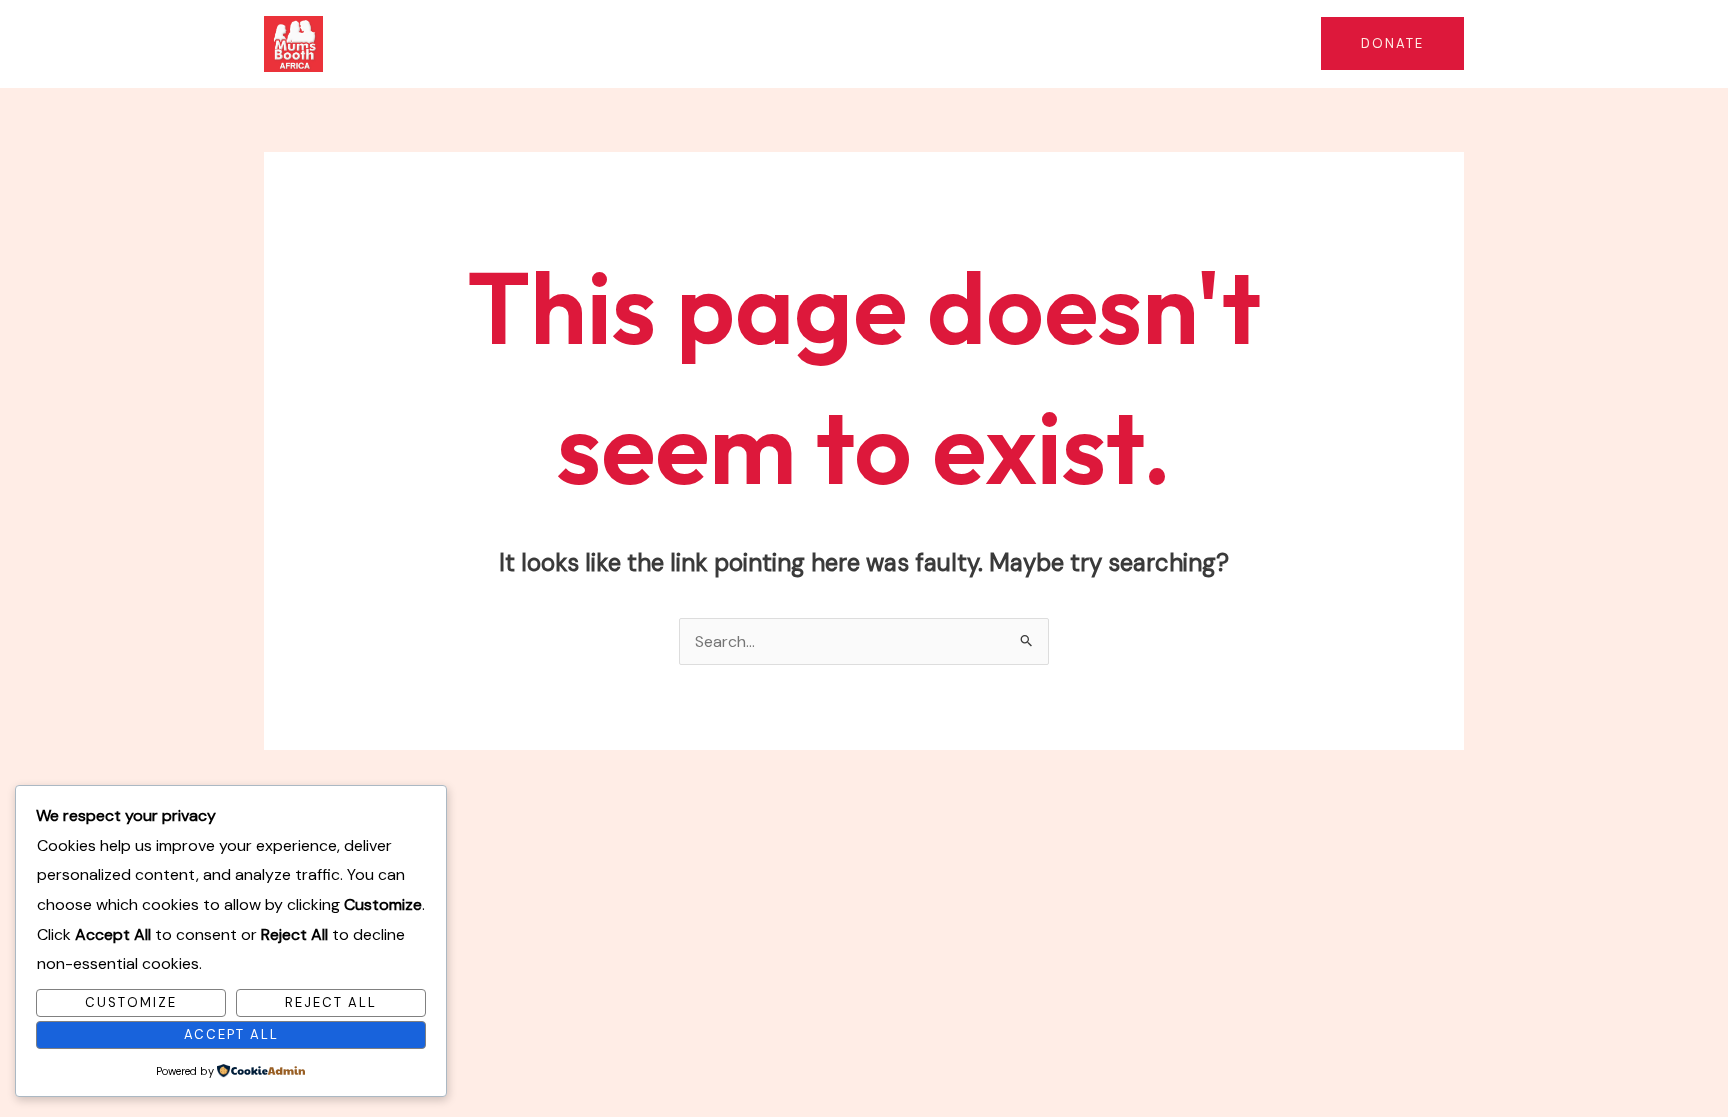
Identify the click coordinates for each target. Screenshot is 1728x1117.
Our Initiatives (729, 43)
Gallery (1259, 43)
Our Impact (871, 43)
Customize (131, 1002)
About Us (612, 43)
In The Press (1008, 43)
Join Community (1143, 43)
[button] (789, 44)
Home (525, 43)
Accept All (231, 1034)
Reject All (331, 1002)
